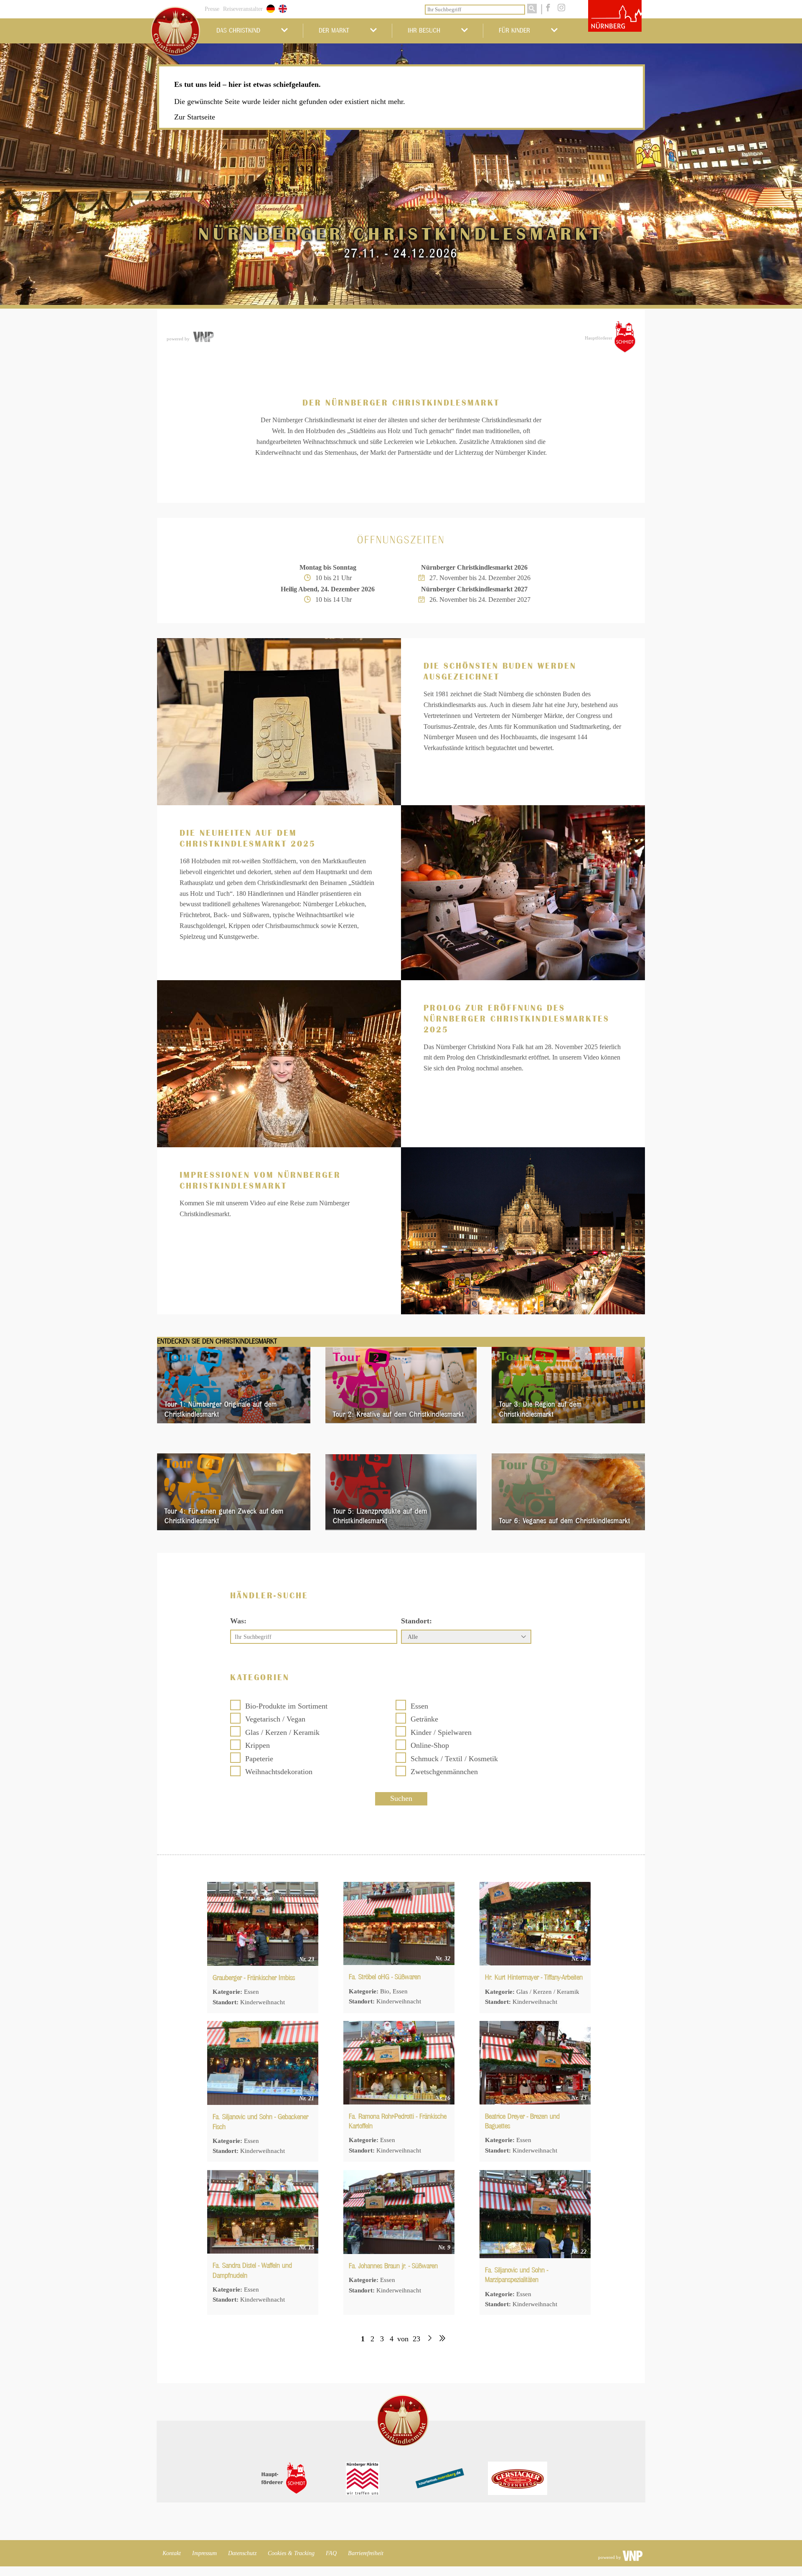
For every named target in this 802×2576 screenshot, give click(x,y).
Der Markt (334, 30)
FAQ (331, 2553)
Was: (238, 1621)
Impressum (204, 2553)
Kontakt (172, 2553)
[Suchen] (532, 9)
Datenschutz (242, 2553)
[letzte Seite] (442, 2339)
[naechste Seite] (430, 2339)
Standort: (416, 1621)
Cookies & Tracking (291, 2553)
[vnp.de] (203, 337)
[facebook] (547, 8)
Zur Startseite (195, 117)
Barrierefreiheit (366, 2553)
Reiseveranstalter (243, 9)
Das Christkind (238, 30)
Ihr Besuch (424, 30)
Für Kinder (514, 30)
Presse (212, 9)
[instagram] (560, 8)
